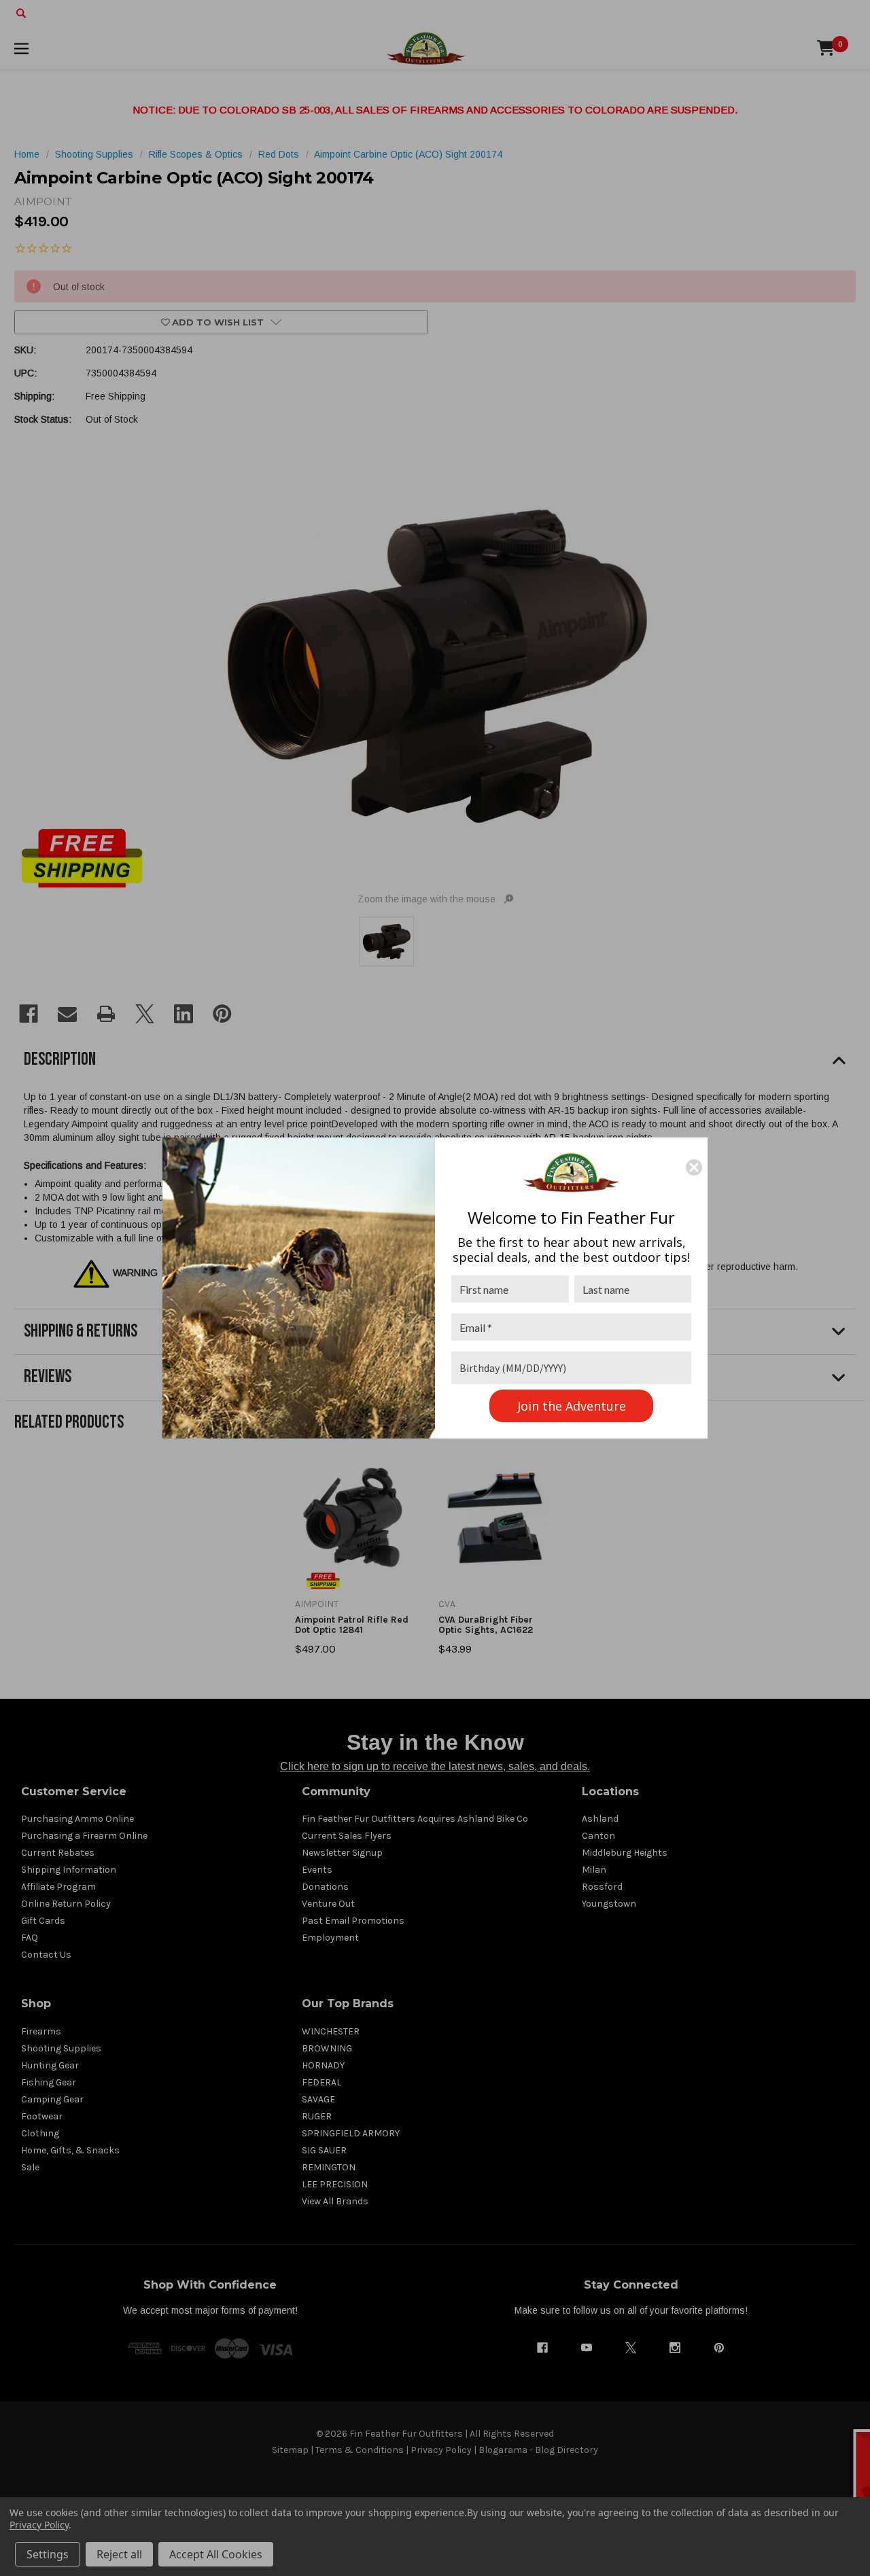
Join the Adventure (572, 1406)
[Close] (694, 1167)
